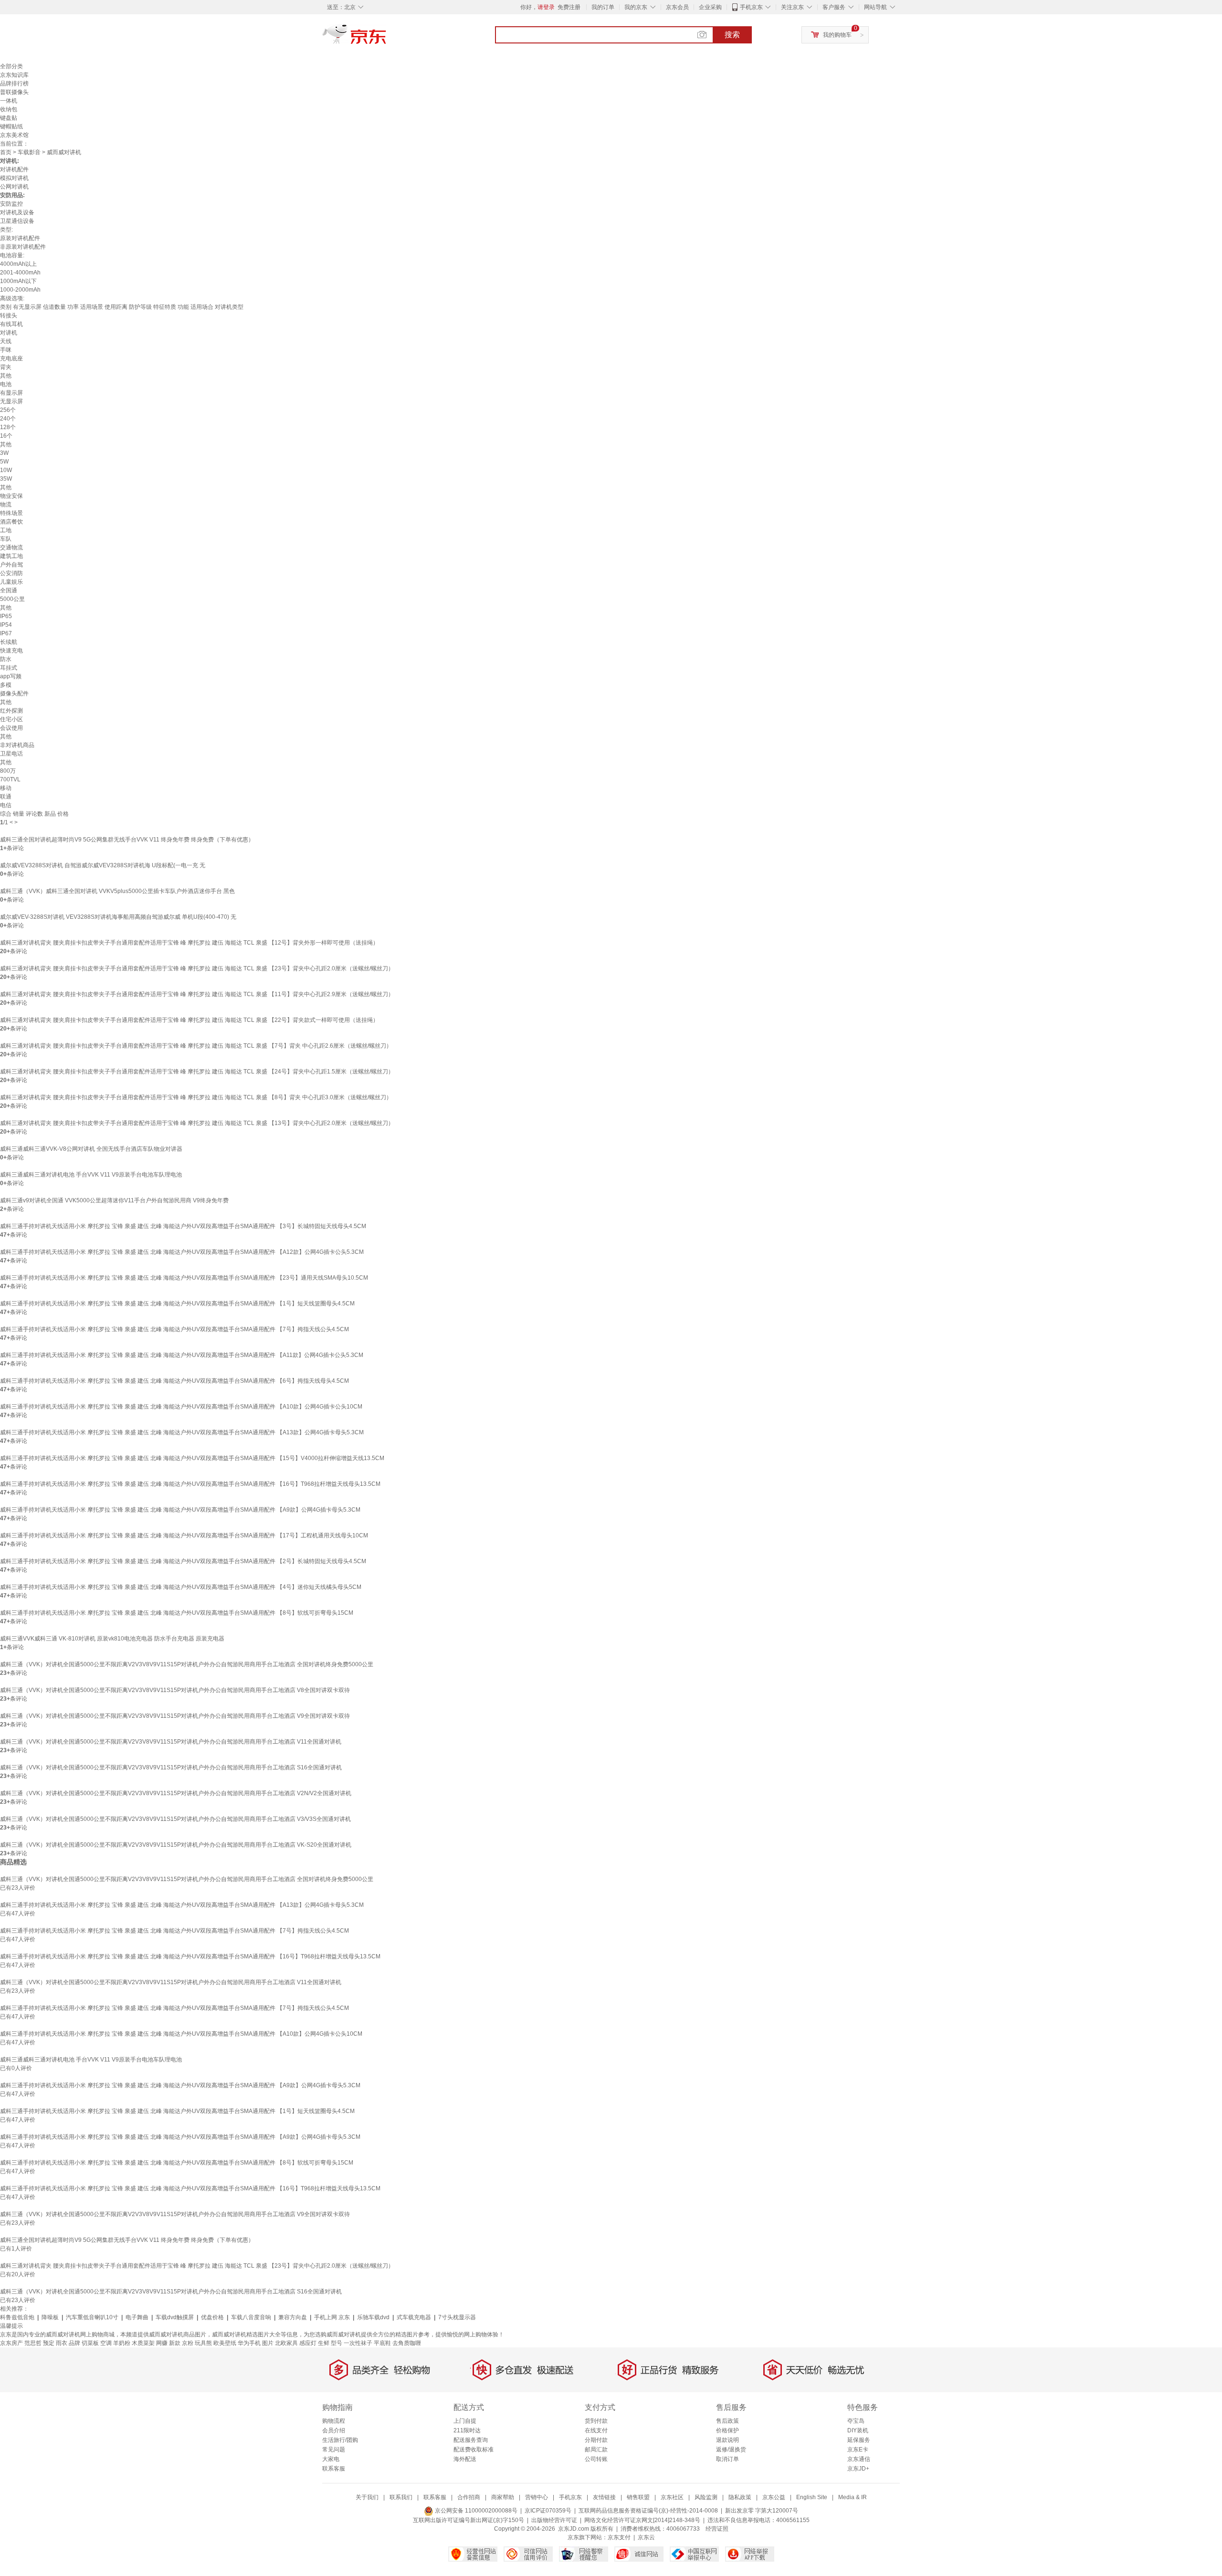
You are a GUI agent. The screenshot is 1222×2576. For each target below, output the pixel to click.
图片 (268, 2343)
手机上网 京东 (332, 2317)
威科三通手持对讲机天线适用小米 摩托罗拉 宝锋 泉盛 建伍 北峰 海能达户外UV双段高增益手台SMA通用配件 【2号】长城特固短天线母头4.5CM (183, 1561)
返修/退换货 (731, 2450)
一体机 (9, 101)
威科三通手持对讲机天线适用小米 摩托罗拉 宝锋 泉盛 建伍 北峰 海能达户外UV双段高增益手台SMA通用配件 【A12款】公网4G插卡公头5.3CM (182, 1252)
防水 (6, 659)
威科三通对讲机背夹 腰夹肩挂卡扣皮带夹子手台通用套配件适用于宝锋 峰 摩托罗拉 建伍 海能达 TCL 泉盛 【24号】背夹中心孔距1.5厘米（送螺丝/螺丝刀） (197, 1072)
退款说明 (727, 2440)
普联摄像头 (14, 92)
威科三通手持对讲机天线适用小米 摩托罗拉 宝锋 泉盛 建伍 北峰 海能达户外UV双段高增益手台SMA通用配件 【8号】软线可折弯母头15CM (177, 1613)
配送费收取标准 (474, 2450)
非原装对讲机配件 (23, 247)
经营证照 (717, 2529)
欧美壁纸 (225, 2343)
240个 (8, 419)
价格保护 (727, 2430)
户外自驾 (11, 565)
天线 (6, 341)
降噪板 (50, 2317)
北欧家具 (286, 2343)
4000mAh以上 (18, 264)
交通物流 (11, 547)
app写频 (11, 676)
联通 (6, 797)
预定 (49, 2343)
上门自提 (465, 2421)
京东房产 (11, 2343)
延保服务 (859, 2440)
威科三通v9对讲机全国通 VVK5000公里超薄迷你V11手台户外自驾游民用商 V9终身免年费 (114, 1200)
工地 (6, 530)
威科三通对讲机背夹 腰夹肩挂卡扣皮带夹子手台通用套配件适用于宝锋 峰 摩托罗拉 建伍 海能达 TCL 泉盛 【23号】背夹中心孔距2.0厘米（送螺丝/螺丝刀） (197, 968)
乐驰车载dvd (373, 2317)
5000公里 (12, 599)
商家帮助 (503, 2497)
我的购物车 (837, 35)
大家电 (331, 2459)
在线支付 (596, 2430)
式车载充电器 (414, 2317)
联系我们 (401, 2497)
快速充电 (11, 651)
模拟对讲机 (14, 178)
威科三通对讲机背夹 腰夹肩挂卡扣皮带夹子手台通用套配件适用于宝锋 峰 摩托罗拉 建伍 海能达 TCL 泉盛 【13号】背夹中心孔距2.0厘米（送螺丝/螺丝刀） (197, 1123)
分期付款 (596, 2440)
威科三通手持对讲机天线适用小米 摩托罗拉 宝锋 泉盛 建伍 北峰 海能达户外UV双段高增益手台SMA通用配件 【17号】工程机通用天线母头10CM (184, 1535)
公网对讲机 (14, 187)
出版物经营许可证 (554, 2520)
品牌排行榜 (14, 84)
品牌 (74, 2343)
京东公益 (774, 2497)
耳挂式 (9, 668)
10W (6, 470)
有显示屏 (11, 393)
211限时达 (467, 2430)
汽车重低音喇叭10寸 (92, 2317)
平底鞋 (382, 2343)
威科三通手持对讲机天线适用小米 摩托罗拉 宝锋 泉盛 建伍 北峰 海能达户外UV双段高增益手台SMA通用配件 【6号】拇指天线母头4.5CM (174, 1381)
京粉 (188, 2343)
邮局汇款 (596, 2450)
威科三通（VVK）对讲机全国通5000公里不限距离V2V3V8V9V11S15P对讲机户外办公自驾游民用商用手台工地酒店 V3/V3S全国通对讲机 (175, 1819)
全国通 (9, 590)
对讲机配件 (14, 169)
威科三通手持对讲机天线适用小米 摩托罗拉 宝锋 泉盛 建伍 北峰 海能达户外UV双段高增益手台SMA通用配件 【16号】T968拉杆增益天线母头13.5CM (190, 1484)
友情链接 (604, 2497)
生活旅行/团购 (340, 2440)
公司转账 (596, 2459)
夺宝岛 (856, 2421)
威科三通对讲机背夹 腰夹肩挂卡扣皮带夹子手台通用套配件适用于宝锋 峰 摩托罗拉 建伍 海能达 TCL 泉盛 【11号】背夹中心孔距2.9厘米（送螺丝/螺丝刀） (197, 994)
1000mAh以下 (18, 281)
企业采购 (710, 7)
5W (4, 462)
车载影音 (29, 152)
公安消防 (11, 573)
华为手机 (249, 2343)
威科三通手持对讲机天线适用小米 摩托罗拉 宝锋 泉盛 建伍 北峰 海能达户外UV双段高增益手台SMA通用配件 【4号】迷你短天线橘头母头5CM (181, 1587)
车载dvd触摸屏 (175, 2317)
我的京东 (636, 7)
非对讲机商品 (17, 745)
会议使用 (11, 728)
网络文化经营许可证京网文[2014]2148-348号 (642, 2520)
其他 (6, 376)
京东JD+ (858, 2469)
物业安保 (11, 496)
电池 (6, 384)
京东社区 (672, 2497)
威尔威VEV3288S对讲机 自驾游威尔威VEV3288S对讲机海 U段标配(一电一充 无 (103, 865)
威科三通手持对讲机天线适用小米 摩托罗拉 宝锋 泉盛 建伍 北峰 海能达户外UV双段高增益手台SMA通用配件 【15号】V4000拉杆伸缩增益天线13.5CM (192, 1458)
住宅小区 (11, 719)
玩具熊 (203, 2343)
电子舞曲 (137, 2317)
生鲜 (324, 2343)
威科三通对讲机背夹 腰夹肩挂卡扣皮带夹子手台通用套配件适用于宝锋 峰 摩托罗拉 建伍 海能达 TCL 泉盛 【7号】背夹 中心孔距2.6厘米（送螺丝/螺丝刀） (196, 1046)
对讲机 (9, 333)
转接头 (9, 315)
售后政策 (727, 2421)
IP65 (6, 616)
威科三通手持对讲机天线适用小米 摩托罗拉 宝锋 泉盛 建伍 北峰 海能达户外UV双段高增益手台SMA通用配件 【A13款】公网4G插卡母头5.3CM (182, 1432)
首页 (6, 152)
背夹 (6, 367)
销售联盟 (638, 2497)
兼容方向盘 (293, 2317)
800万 (8, 771)
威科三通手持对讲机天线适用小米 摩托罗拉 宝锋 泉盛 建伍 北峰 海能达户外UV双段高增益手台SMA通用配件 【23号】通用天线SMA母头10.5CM (184, 1278)
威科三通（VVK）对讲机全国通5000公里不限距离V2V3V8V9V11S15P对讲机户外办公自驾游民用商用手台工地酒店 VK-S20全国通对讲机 (176, 1845)
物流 (6, 505)
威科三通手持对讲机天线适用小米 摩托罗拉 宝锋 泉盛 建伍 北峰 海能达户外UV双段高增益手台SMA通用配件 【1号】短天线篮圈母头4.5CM (177, 1304)
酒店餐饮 (11, 522)
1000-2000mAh (20, 290)
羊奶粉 (122, 2343)
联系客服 (334, 2469)
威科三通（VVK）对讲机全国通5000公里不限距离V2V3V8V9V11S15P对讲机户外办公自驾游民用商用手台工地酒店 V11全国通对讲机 (171, 1742)
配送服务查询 (471, 2440)
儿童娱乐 (11, 582)
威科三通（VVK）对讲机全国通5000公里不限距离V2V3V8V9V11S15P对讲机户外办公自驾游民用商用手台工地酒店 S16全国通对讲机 (171, 1767)
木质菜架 (143, 2343)
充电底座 (11, 358)
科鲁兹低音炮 (17, 2317)
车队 (6, 539)
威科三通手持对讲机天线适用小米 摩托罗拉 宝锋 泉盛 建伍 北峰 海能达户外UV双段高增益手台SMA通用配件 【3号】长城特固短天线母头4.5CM (183, 1226)
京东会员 (677, 7)
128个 (8, 427)
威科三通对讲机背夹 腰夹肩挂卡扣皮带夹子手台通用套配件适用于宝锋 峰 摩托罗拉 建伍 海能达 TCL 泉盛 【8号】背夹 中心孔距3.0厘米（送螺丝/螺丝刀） (196, 1097)
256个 (8, 410)
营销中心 (537, 2497)
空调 (106, 2343)
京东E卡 (858, 2450)
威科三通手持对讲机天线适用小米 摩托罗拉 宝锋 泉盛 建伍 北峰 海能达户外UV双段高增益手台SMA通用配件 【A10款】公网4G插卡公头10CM (181, 1407)
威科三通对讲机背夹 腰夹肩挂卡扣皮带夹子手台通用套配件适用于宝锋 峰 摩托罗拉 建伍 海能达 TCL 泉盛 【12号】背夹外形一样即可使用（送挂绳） (189, 943)
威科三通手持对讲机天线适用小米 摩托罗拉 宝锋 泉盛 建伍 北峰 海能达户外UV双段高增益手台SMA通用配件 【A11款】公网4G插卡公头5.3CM (182, 1355)
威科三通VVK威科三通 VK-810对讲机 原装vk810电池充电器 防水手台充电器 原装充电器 (112, 1639)
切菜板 (90, 2343)
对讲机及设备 (17, 212)
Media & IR (853, 2497)
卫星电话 (11, 754)
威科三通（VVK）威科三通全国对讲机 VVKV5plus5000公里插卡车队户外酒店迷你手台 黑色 (117, 891)
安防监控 (11, 204)
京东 (387, 38)
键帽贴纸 (11, 126)
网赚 (162, 2343)
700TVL (10, 779)
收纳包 (9, 109)
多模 (6, 685)
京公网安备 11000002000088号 (475, 2511)
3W (4, 453)
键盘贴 (9, 118)
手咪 (6, 350)
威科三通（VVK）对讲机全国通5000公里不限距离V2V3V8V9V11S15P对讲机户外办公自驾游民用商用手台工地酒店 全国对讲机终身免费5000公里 (187, 1664)
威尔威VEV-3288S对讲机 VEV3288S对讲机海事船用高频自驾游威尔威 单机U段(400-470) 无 (118, 917)
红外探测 (11, 711)
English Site (812, 2497)
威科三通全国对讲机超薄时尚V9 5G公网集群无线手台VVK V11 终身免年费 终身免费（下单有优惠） (127, 840)
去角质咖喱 (407, 2343)
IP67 (6, 633)
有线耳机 (11, 324)
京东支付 (619, 2537)
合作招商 (469, 2497)
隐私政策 (740, 2497)
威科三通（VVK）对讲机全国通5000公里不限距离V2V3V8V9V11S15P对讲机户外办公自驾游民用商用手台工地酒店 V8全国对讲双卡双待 (175, 1690)
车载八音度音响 (251, 2317)
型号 (337, 2343)
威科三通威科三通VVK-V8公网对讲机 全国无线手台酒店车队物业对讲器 (91, 1149)
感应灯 (308, 2343)
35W (6, 479)
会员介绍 (334, 2430)
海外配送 (465, 2459)
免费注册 (569, 7)
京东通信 (859, 2459)
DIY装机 (858, 2430)
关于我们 (367, 2497)
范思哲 (33, 2343)
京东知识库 (14, 75)
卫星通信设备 (17, 221)
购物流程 (334, 2421)
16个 (6, 436)
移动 (6, 788)
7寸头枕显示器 (457, 2317)
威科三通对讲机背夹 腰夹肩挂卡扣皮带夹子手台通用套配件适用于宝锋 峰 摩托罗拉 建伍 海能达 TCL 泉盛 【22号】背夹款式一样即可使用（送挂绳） (189, 1020)
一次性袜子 (358, 2343)
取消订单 (727, 2459)
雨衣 (62, 2343)
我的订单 (603, 7)
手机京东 (751, 7)
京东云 (646, 2537)
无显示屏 (11, 401)
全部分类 (11, 66)
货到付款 (596, 2421)
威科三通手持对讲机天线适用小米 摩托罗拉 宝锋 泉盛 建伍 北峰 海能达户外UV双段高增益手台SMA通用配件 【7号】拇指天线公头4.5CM (174, 1329)
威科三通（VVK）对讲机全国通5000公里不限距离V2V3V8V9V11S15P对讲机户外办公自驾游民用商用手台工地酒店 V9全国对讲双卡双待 (175, 1716)
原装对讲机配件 (20, 238)
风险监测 (706, 2497)
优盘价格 (212, 2317)
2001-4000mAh (20, 273)
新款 (175, 2343)
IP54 (6, 625)
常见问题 (334, 2450)
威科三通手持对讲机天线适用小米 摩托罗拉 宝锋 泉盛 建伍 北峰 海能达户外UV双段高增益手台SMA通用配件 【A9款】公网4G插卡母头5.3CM (180, 1510)
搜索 (732, 35)
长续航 (9, 642)
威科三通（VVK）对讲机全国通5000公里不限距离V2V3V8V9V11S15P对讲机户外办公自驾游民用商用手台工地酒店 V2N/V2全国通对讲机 (176, 1793)
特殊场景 (11, 513)
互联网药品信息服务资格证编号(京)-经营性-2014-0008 (648, 2511)
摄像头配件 (14, 694)
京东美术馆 (14, 135)
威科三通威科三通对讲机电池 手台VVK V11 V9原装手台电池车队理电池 (91, 1175)
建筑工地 (11, 556)
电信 (6, 805)
